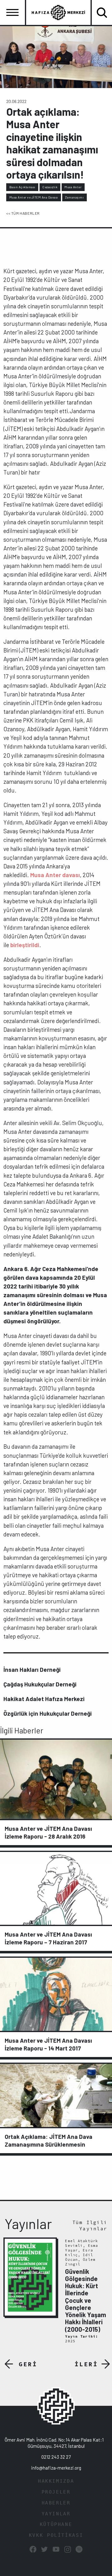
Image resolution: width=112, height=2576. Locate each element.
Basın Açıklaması (22, 187)
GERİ (28, 2364)
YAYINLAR (56, 2514)
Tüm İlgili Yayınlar (90, 2225)
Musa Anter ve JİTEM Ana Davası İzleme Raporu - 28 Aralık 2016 (48, 1832)
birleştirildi (25, 945)
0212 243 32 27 (56, 2457)
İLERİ (86, 2364)
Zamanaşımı (74, 197)
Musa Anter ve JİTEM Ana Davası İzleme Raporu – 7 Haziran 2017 (48, 1938)
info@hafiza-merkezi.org (56, 2468)
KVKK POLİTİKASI (56, 2535)
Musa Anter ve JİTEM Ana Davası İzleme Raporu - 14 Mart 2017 (48, 2044)
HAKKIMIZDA (56, 2481)
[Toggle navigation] (12, 12)
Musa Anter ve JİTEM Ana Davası (34, 197)
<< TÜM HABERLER (23, 213)
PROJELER (56, 2492)
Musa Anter (73, 187)
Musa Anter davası (55, 875)
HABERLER (56, 2503)
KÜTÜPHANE (56, 2524)
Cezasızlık (50, 187)
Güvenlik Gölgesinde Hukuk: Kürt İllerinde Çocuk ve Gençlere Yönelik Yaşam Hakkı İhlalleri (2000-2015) (86, 2300)
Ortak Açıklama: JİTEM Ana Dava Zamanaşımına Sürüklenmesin (49, 2140)
